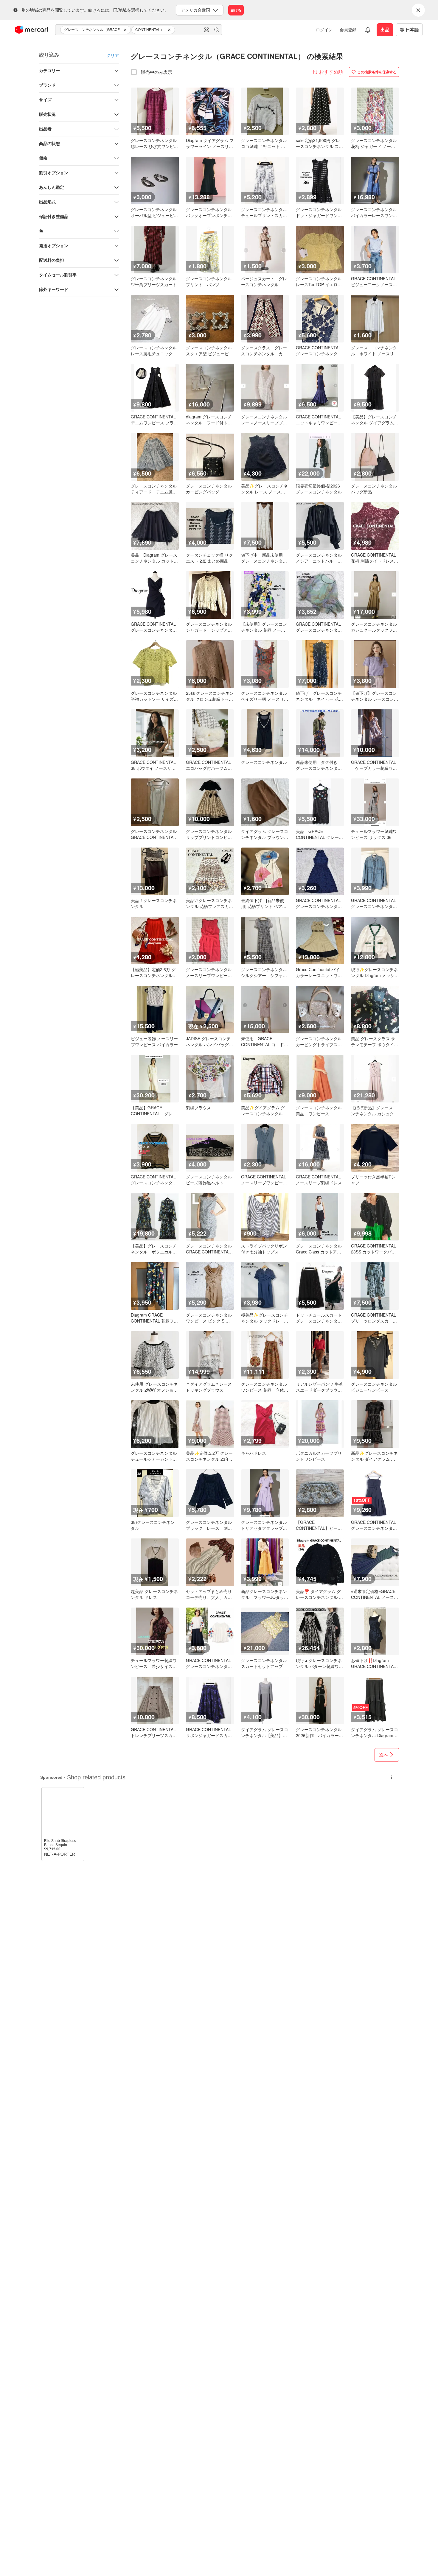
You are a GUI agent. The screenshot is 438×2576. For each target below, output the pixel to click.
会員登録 (348, 29)
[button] (126, 30)
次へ (384, 1755)
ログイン (324, 29)
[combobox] (139, 30)
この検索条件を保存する (377, 72)
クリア (113, 55)
